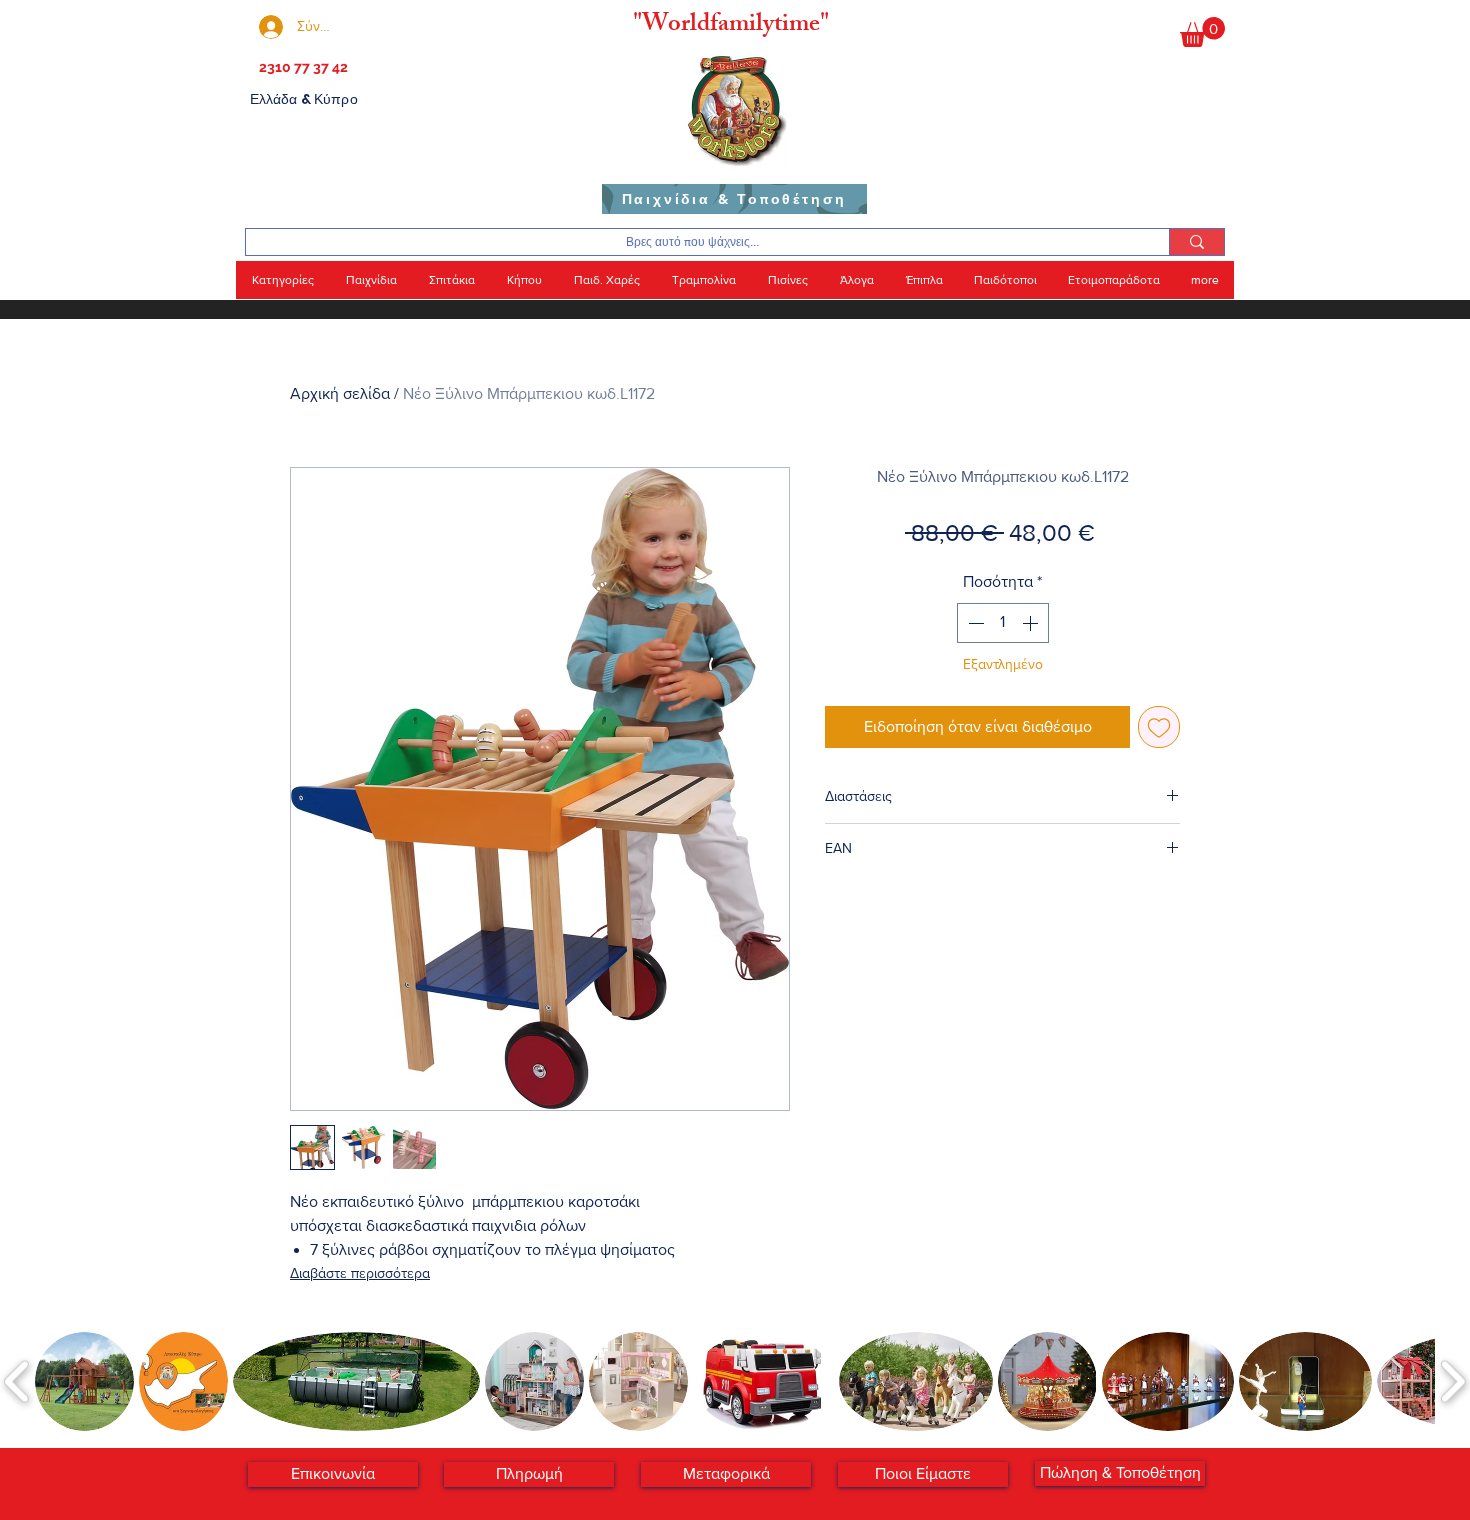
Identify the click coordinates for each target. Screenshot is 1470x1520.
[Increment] (1032, 623)
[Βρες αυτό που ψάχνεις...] (1196, 242)
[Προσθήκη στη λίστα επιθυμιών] (1159, 727)
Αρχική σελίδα (340, 393)
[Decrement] (974, 623)
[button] (1202, 32)
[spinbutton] (1003, 623)
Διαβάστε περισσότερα (360, 1273)
